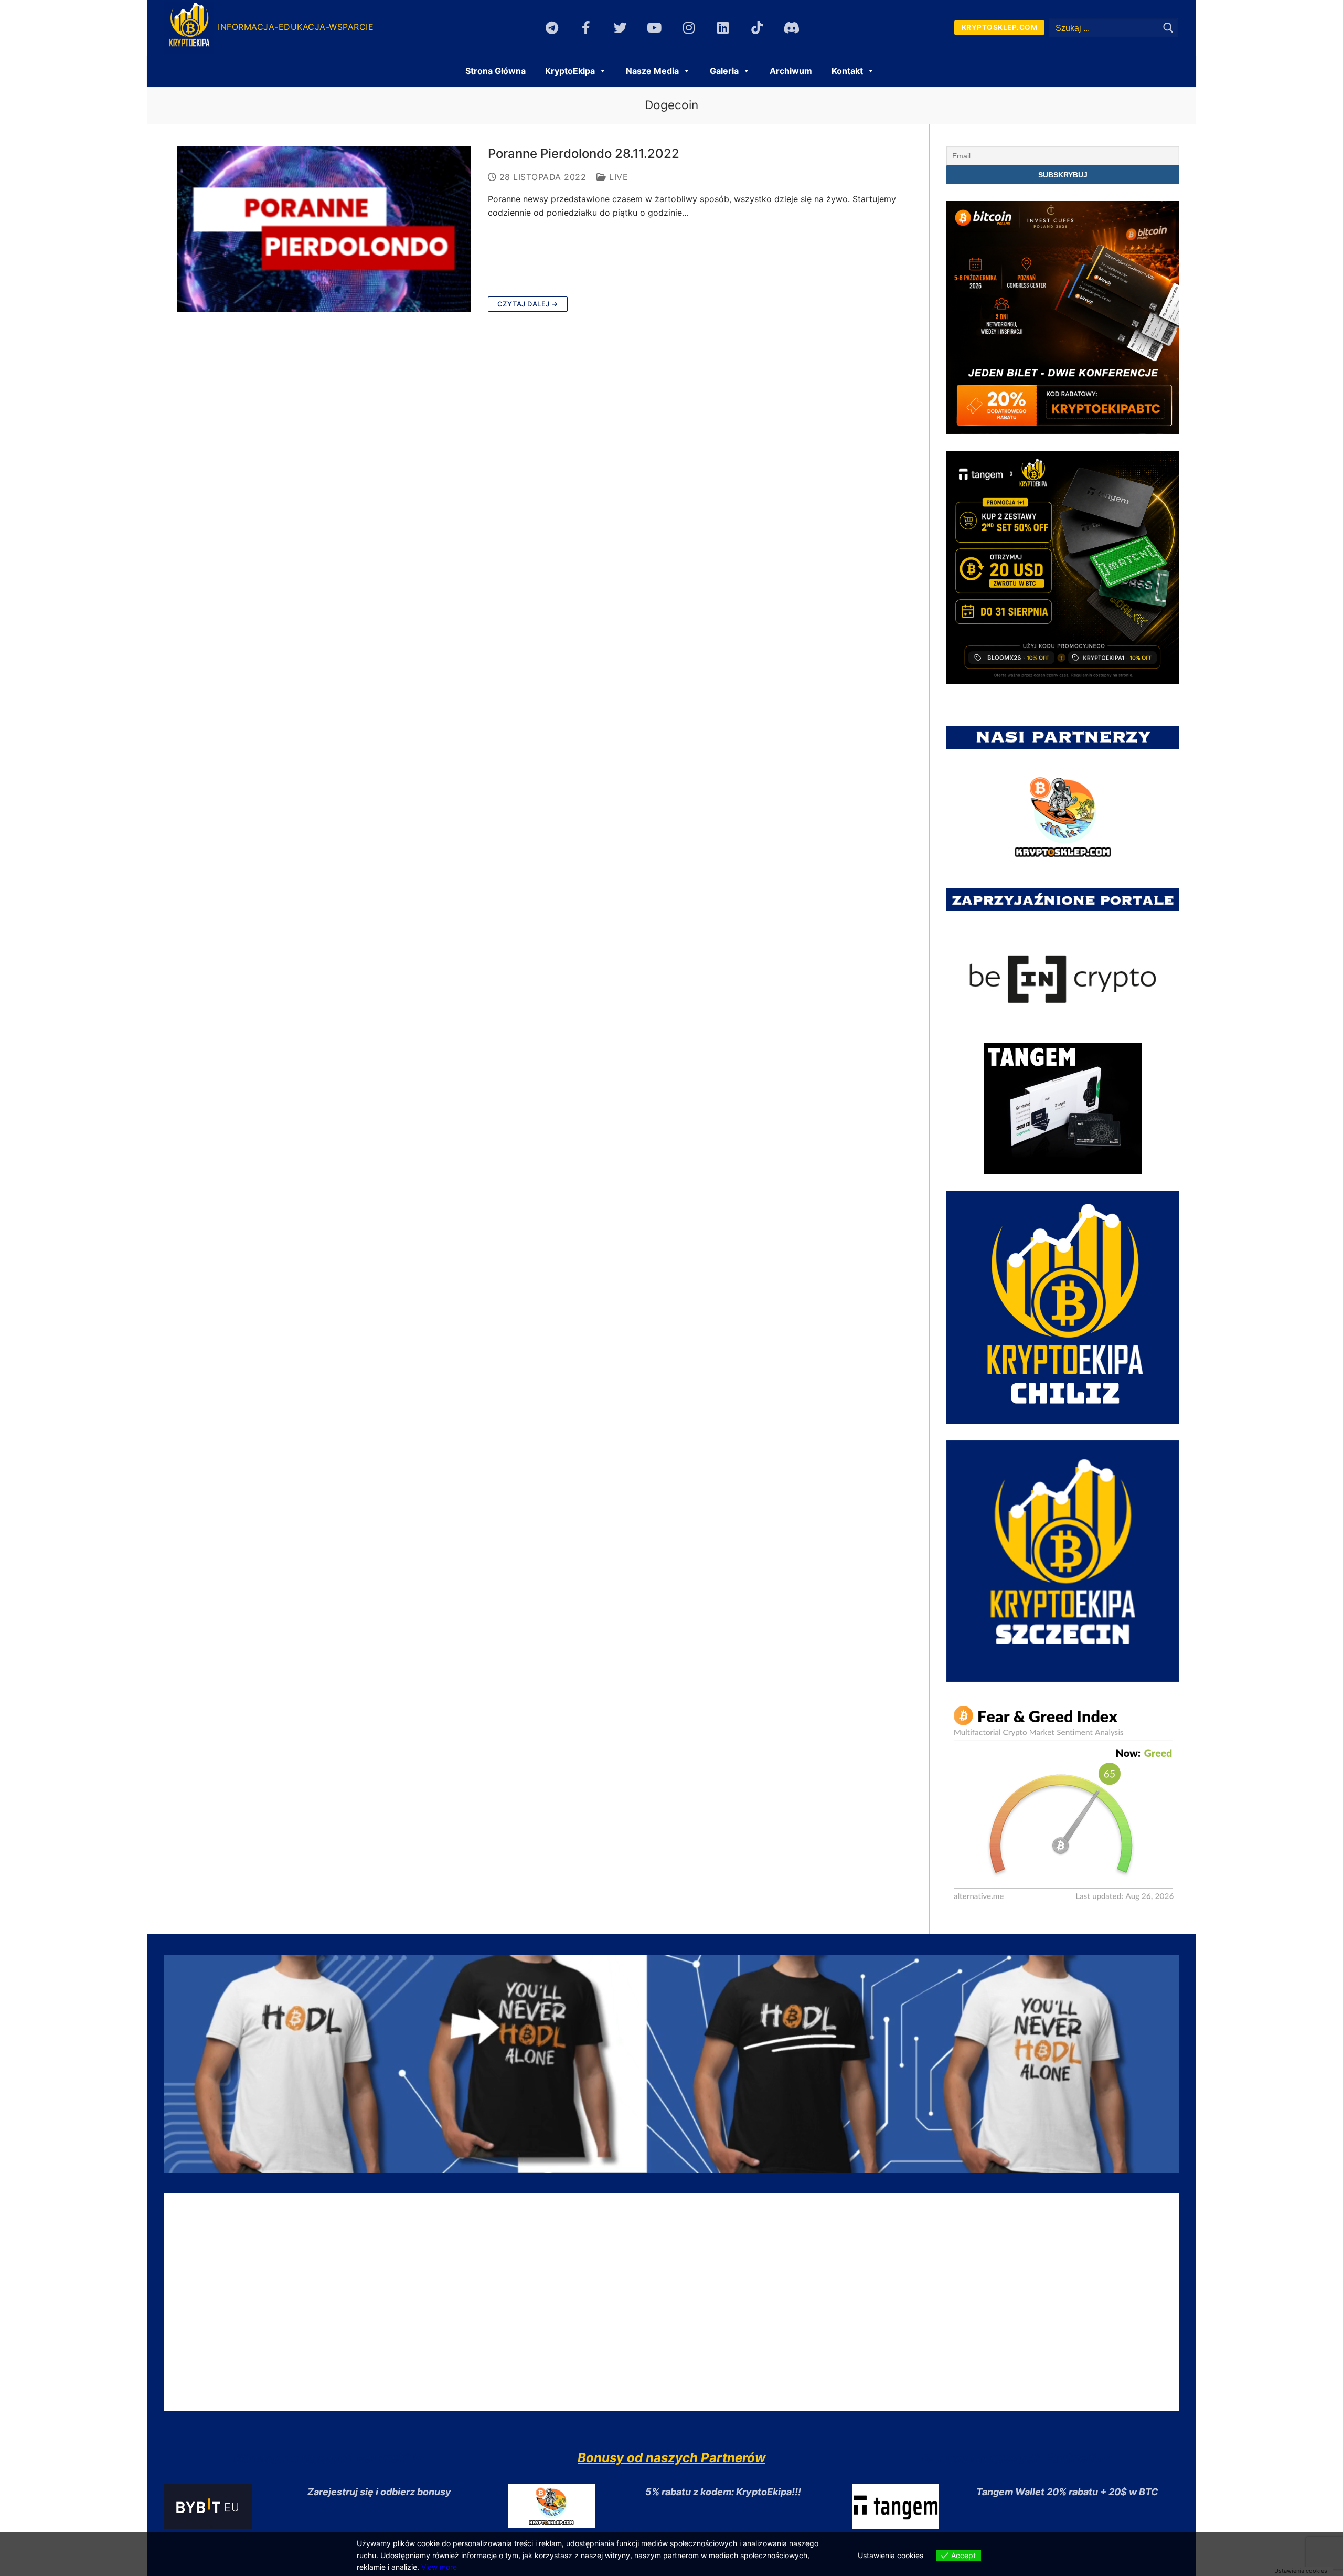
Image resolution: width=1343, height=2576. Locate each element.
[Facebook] (586, 28)
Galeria (724, 71)
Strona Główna (495, 71)
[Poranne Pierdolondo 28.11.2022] (324, 229)
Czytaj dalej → (528, 304)
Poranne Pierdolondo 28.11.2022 (584, 153)
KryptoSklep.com (1000, 27)
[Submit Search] (1168, 28)
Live (617, 177)
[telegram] (552, 28)
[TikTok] (757, 28)
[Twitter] (620, 28)
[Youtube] (654, 28)
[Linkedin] (723, 28)
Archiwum (791, 71)
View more (439, 2567)
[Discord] (791, 28)
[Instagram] (689, 28)
